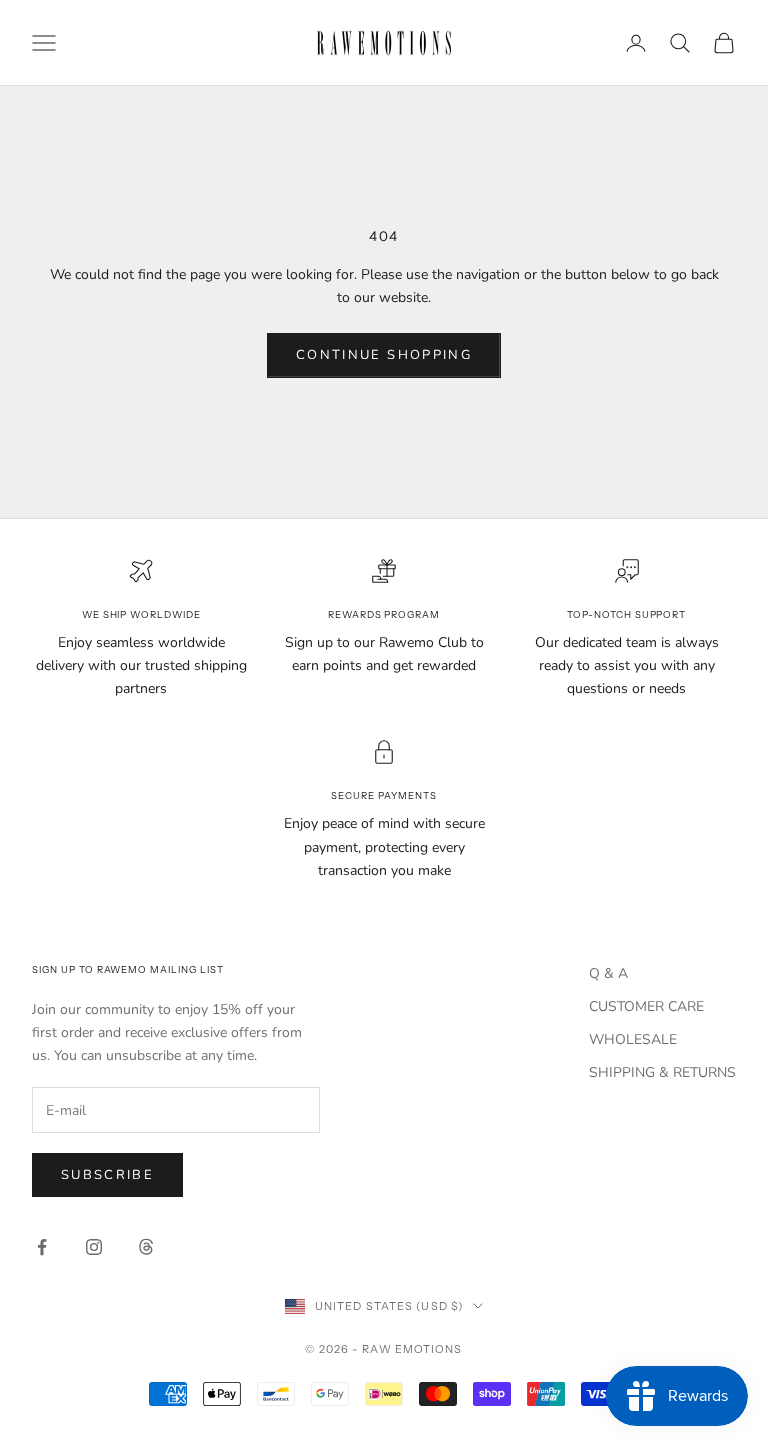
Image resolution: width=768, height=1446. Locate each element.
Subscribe (107, 1175)
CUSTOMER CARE (646, 1006)
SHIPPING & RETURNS (662, 1072)
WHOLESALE (633, 1039)
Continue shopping (384, 355)
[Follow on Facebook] (42, 1247)
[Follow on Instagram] (94, 1247)
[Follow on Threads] (146, 1247)
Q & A (608, 973)
